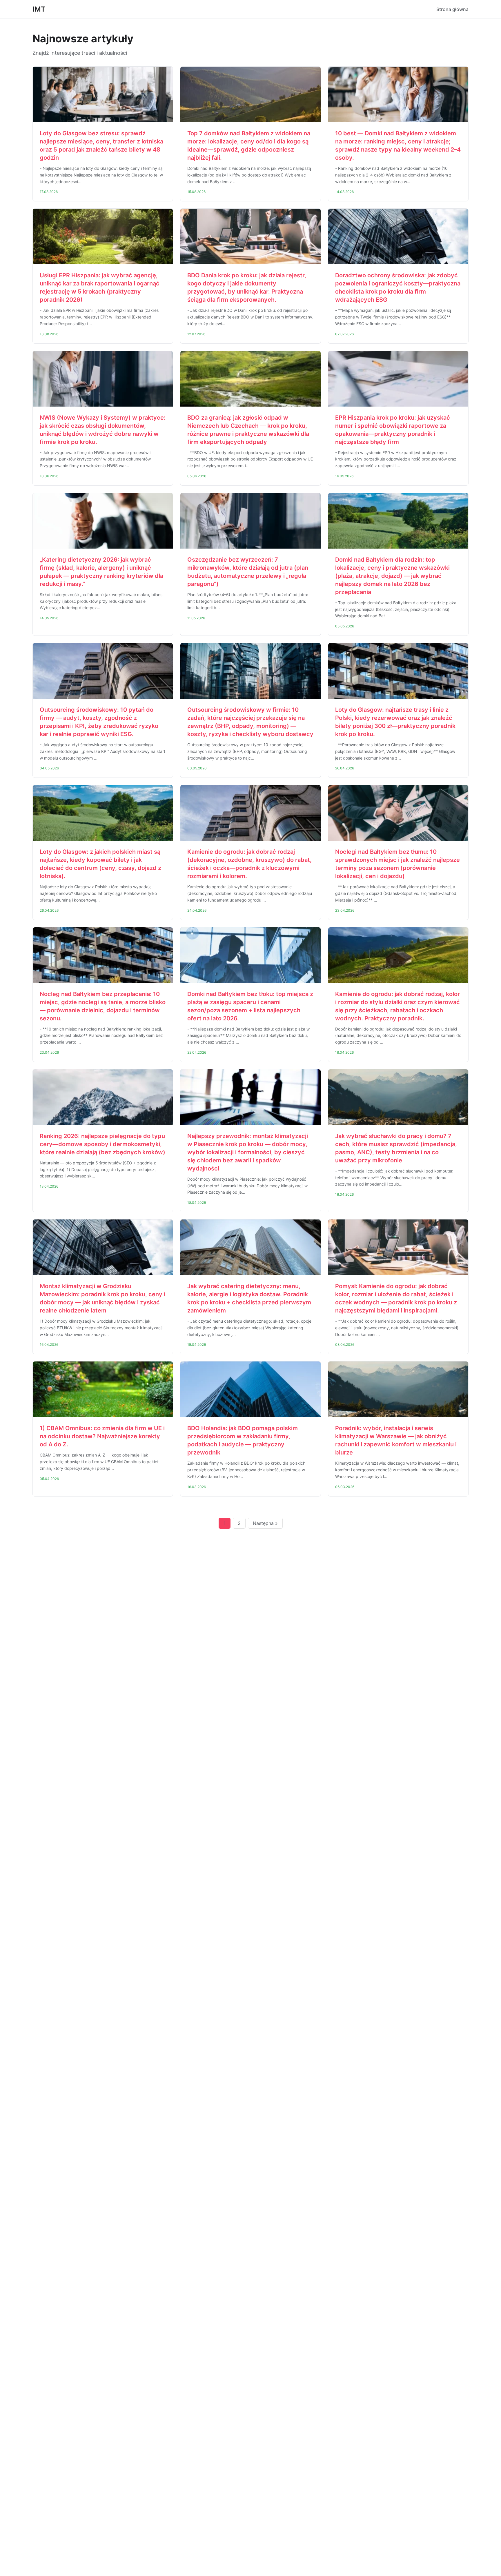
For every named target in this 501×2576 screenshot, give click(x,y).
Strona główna (452, 9)
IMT (39, 9)
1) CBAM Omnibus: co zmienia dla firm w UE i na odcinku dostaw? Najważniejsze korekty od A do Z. (102, 1436)
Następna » (265, 1523)
